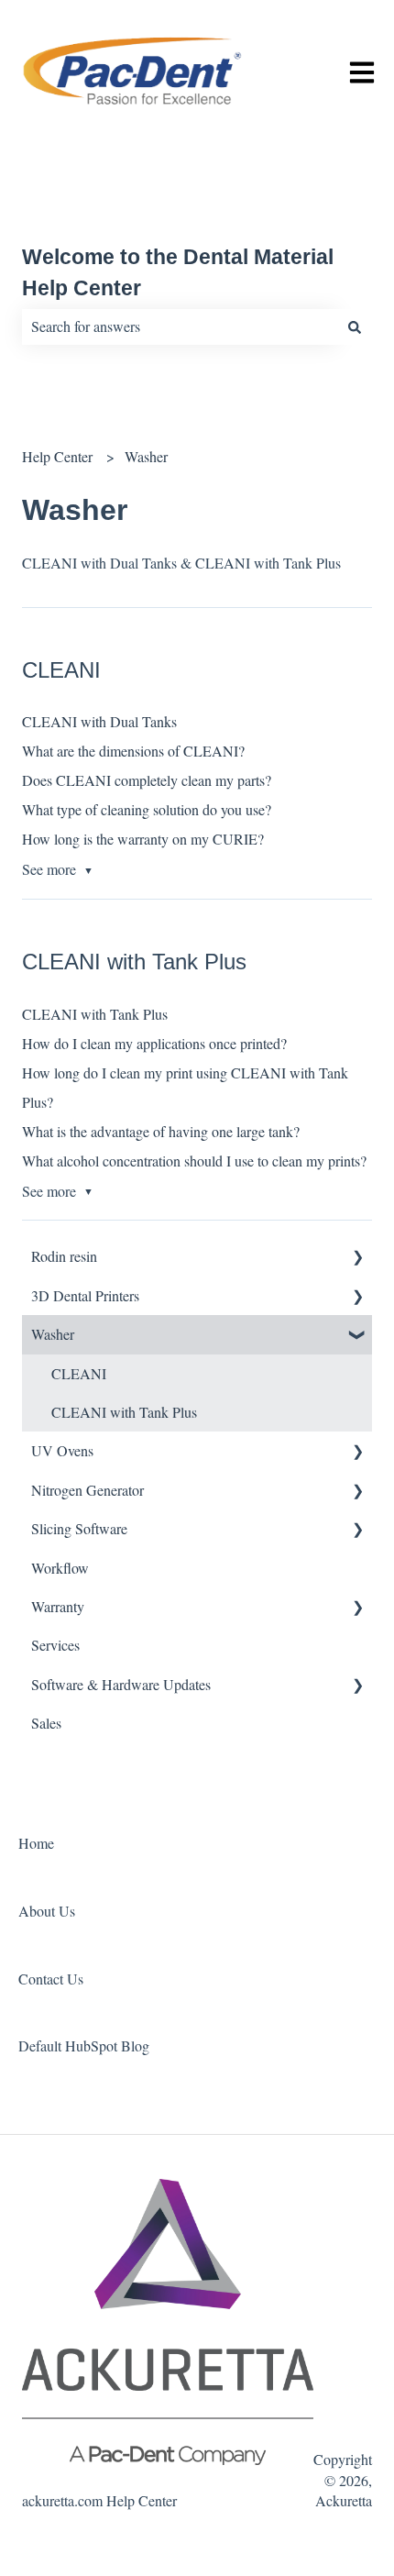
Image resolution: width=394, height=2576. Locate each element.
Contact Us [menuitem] (51, 1979)
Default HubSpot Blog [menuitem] (84, 2045)
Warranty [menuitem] (58, 1606)
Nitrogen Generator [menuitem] (88, 1490)
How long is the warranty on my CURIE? (143, 839)
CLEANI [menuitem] (79, 1373)
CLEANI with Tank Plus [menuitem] (124, 1412)
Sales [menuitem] (46, 1723)
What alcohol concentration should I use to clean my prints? (194, 1161)
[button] (357, 1258)
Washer (146, 456)
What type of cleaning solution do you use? (147, 809)
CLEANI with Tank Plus (95, 1014)
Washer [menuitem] (53, 1334)
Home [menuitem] (36, 1843)
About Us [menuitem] (47, 1911)
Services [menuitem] (55, 1645)
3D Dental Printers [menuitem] (85, 1295)
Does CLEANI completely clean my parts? (147, 780)
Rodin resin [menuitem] (64, 1256)
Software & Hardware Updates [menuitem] (121, 1684)
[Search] (355, 326)
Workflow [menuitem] (60, 1568)
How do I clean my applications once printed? (154, 1043)
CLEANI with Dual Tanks (99, 721)
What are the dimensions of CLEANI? (133, 751)
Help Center (57, 456)
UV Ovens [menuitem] (62, 1450)
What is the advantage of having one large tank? (161, 1131)
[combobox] (180, 326)
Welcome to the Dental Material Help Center (178, 273)
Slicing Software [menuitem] (79, 1528)
